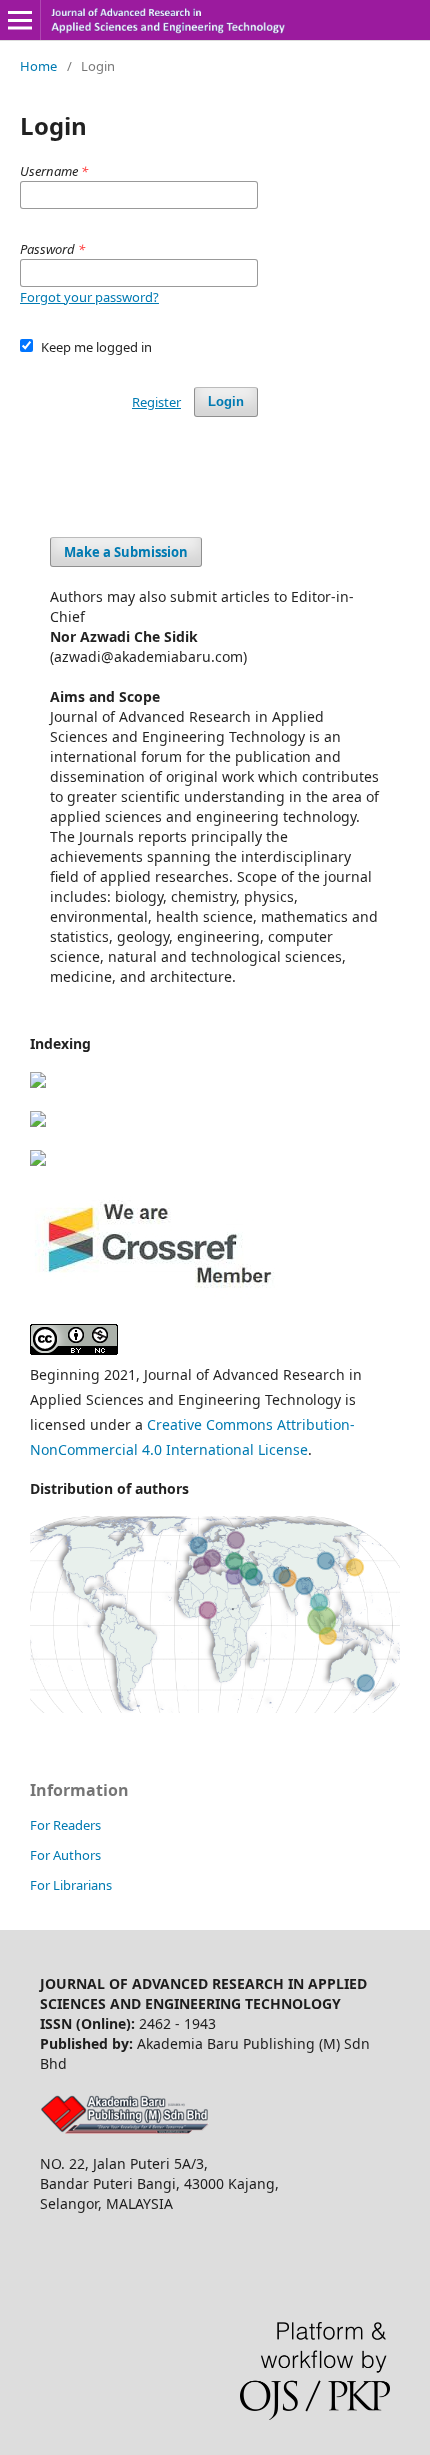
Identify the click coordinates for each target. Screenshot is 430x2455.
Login (226, 401)
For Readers (65, 1825)
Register (156, 402)
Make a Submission (126, 552)
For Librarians (71, 1885)
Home (38, 66)
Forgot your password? (89, 297)
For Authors (65, 1855)
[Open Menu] (20, 20)
